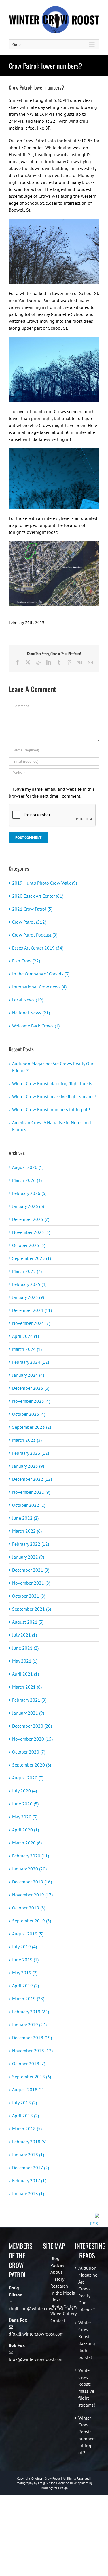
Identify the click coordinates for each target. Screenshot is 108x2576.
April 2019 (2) (25, 1986)
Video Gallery (64, 2314)
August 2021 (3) (28, 1622)
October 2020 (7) (29, 1752)
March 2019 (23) (28, 1999)
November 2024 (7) (31, 1323)
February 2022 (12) (31, 1544)
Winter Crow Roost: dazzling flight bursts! (53, 1083)
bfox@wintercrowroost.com (36, 2359)
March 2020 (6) (27, 1843)
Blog (55, 2258)
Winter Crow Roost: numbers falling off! (51, 1109)
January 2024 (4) (28, 1375)
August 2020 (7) (28, 1778)
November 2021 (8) (31, 1583)
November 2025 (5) (31, 1232)
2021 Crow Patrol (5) (32, 909)
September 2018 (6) (32, 2077)
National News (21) (31, 1013)
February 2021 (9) (29, 1700)
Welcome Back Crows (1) (36, 1026)
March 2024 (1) (27, 1349)
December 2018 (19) (32, 2038)
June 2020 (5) (25, 1804)
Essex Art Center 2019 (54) (38, 948)
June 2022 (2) (25, 1518)
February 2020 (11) (31, 1856)
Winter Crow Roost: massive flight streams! (54, 1096)
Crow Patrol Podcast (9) (35, 935)
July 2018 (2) (24, 2103)
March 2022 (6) (27, 1531)
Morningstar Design (54, 2488)
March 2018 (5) (27, 2129)
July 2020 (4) (24, 1791)
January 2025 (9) (28, 1297)
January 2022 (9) (28, 1557)
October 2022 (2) (29, 1505)
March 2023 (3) (27, 1440)
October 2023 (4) (29, 1414)
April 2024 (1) (25, 1336)
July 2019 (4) (24, 1947)
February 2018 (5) (29, 2142)
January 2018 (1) (28, 2155)
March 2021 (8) (27, 1687)
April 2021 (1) (25, 1674)
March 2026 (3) (27, 1180)
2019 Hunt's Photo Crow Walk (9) (44, 883)
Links (56, 2300)
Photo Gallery (64, 2307)
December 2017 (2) (31, 2168)
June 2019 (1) (25, 1960)
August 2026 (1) (28, 1167)
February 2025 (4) (29, 1284)
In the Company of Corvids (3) (41, 974)
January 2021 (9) (28, 1713)
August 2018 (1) (28, 2090)
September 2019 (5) (32, 1921)
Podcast (58, 2265)
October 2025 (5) (29, 1245)
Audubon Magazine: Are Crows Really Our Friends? (87, 2289)
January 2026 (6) (28, 1206)
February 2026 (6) (29, 1193)
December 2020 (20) (32, 1726)
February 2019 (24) (31, 2012)
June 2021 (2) (25, 1648)
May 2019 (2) (25, 1973)
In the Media (63, 2293)
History (57, 2279)
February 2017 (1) (29, 2180)
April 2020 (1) (25, 1830)
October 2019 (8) (29, 1908)
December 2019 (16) (32, 1882)
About (56, 2272)
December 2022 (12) (32, 1479)
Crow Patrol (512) (29, 922)
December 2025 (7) (31, 1219)
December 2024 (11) (32, 1310)
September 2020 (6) (32, 1765)
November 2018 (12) (32, 2051)
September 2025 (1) (32, 1258)
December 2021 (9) (31, 1570)
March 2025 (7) (27, 1271)
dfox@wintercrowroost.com (36, 2334)
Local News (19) (28, 1000)
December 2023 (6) (31, 1388)
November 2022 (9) (31, 1492)
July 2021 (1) (24, 1635)
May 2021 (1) (25, 1661)
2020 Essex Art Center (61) (38, 896)
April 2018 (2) (25, 2116)
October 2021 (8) (29, 1596)
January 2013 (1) (28, 2193)
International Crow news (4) (39, 987)
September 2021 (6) (32, 1609)
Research (59, 2286)
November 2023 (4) (31, 1401)
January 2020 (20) (29, 1869)
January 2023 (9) (28, 1466)
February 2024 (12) (31, 1362)
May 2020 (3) (25, 1817)
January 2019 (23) (29, 2025)
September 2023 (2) (32, 1427)
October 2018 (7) (29, 2064)
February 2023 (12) (31, 1453)
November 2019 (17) (32, 1895)
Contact (58, 2321)
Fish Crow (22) (26, 961)
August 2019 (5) (28, 1934)
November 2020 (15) (32, 1739)
